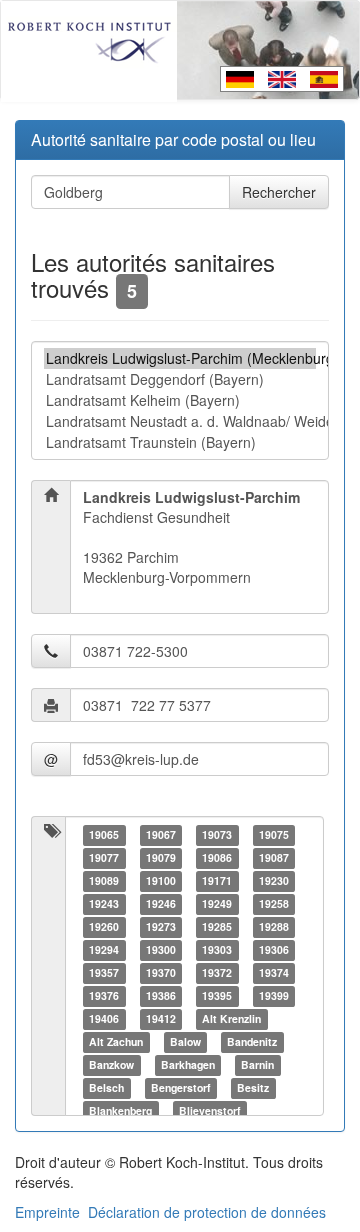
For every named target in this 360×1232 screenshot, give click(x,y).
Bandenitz (252, 1041)
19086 (217, 857)
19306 (274, 949)
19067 (161, 834)
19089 (104, 880)
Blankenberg (120, 1110)
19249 (217, 903)
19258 (274, 903)
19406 (104, 1018)
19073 (217, 834)
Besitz (253, 1087)
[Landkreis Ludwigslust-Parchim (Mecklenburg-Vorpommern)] (180, 358)
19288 (274, 926)
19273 (161, 926)
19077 (104, 857)
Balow (185, 1041)
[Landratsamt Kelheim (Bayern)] (180, 400)
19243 (104, 903)
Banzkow (111, 1064)
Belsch (106, 1087)
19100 (161, 880)
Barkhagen (188, 1064)
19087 (274, 857)
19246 (161, 903)
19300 (161, 949)
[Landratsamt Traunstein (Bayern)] (180, 442)
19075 (274, 834)
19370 (161, 972)
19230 (274, 880)
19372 (217, 972)
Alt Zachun (116, 1041)
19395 (217, 995)
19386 (161, 995)
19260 (104, 926)
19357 (104, 972)
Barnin (257, 1064)
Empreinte (47, 1212)
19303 (217, 949)
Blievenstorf (210, 1110)
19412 (161, 1018)
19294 (104, 949)
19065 (104, 834)
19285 (217, 926)
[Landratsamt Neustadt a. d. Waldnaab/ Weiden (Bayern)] (180, 421)
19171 (217, 880)
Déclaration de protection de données (207, 1212)
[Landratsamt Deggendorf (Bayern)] (180, 379)
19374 (274, 972)
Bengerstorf (181, 1087)
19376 (104, 995)
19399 (274, 995)
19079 (161, 857)
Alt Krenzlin (231, 1018)
